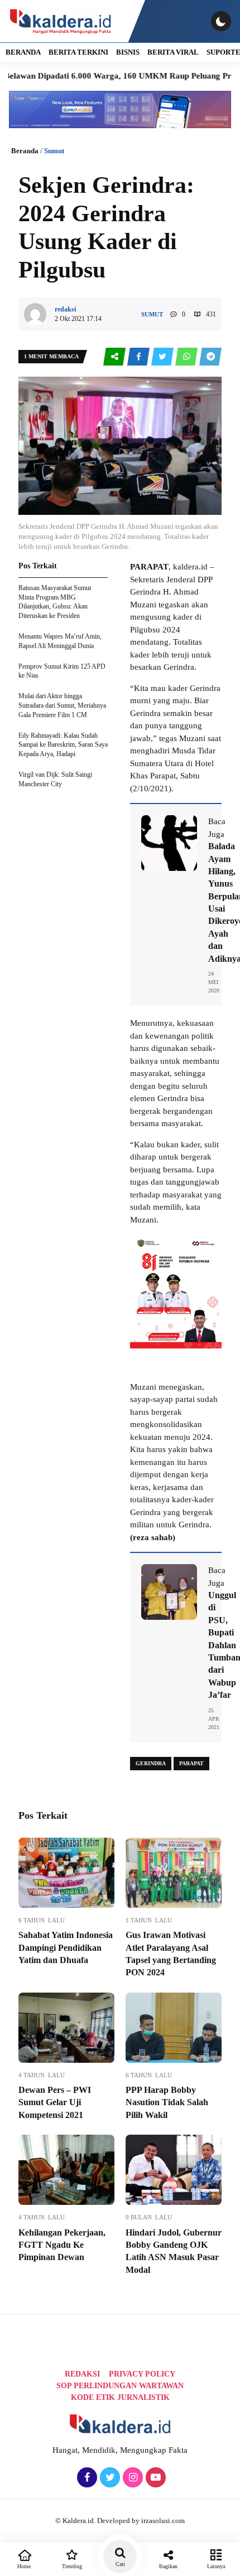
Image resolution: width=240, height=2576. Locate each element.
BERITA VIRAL (173, 52)
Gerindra (151, 1763)
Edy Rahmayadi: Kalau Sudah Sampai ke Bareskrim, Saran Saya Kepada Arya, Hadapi (63, 745)
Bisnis (128, 52)
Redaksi (82, 2374)
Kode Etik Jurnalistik (120, 2397)
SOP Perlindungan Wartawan (120, 2386)
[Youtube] (154, 2478)
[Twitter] (109, 2478)
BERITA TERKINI (78, 52)
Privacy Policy (142, 2374)
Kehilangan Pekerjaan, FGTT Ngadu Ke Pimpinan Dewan (62, 2245)
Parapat (191, 1763)
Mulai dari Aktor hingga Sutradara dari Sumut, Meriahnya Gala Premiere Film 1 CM (62, 705)
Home (24, 2566)
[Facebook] (86, 2478)
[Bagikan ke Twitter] (163, 357)
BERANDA (23, 52)
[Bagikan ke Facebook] (139, 357)
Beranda (25, 151)
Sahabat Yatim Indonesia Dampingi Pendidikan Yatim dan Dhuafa (66, 1947)
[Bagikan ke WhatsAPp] (187, 357)
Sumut (54, 151)
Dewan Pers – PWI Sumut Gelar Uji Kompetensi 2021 (55, 2102)
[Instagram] (131, 2478)
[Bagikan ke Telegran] (210, 357)
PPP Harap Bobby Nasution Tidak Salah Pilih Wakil (167, 2102)
